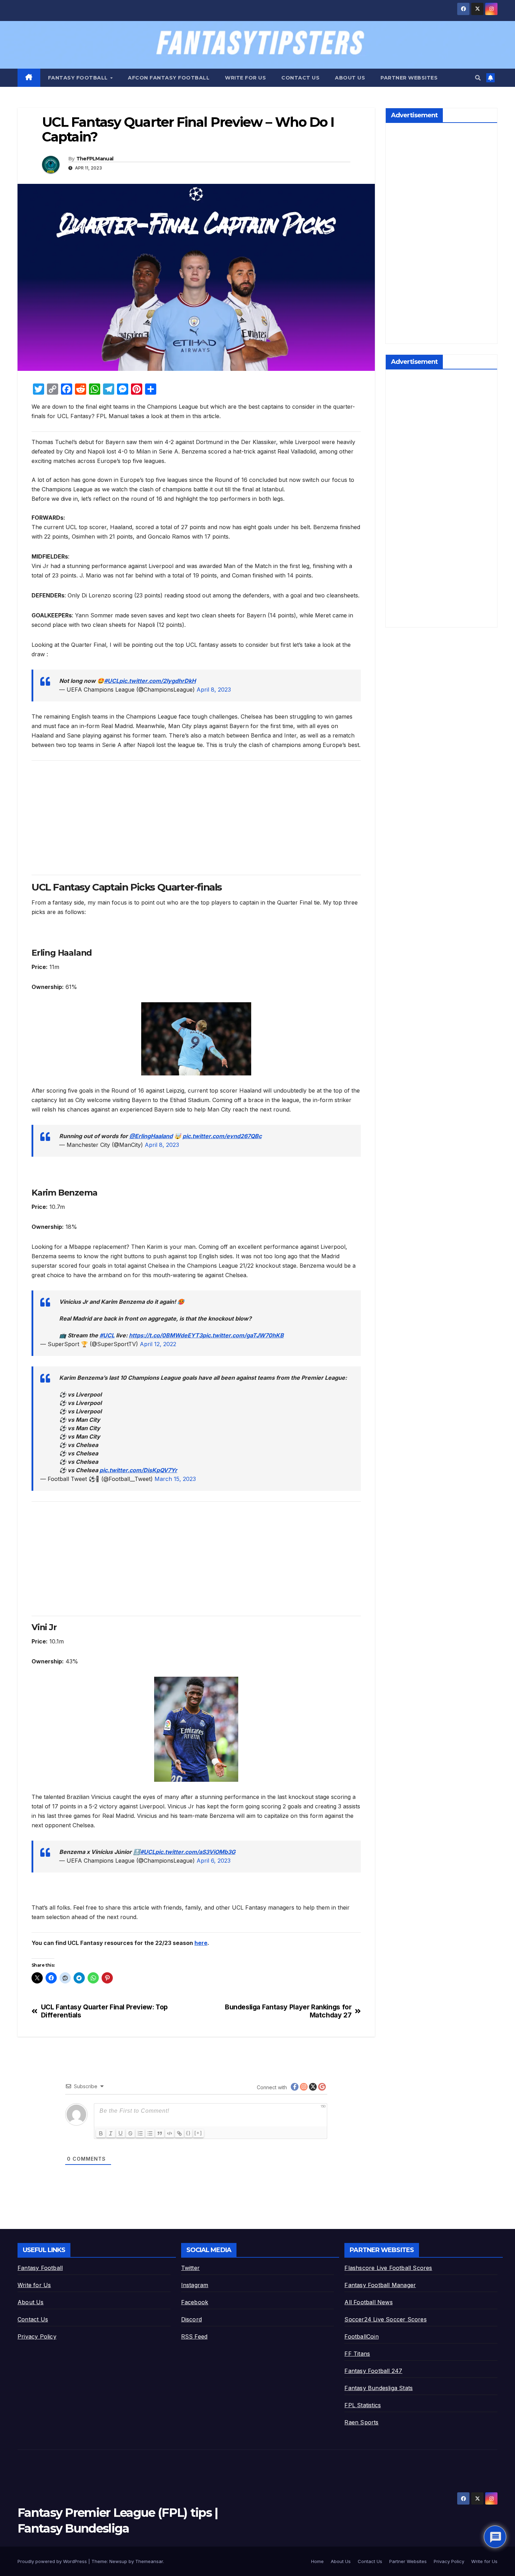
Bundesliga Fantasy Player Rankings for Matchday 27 (288, 2011)
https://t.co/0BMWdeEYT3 (166, 1335)
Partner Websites (409, 78)
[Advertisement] (196, 815)
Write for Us (245, 78)
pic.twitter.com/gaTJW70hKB (243, 1335)
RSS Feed (194, 2336)
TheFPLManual (95, 159)
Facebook (195, 2302)
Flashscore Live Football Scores (388, 2268)
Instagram (195, 2285)
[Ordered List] (140, 2133)
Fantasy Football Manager (380, 2285)
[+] (198, 2133)
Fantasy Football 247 (373, 2371)
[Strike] (130, 2133)
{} (188, 2133)
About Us (350, 78)
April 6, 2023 (214, 1861)
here (201, 1943)
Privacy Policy (37, 2336)
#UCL (112, 681)
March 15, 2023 (175, 1479)
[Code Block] (170, 2133)
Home (317, 2561)
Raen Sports (361, 2422)
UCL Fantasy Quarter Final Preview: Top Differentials (104, 2011)
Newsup (118, 2561)
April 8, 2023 (214, 690)
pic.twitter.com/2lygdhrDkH (157, 681)
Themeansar (149, 2561)
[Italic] (111, 2133)
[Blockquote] (160, 2133)
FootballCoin (361, 2336)
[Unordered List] (150, 2133)
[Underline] (121, 2133)
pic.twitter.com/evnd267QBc (222, 1136)
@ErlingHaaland (151, 1136)
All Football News (368, 2302)
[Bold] (101, 2133)
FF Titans (357, 2354)
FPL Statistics (363, 2405)
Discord (191, 2319)
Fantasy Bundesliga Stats (379, 2388)
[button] (478, 78)
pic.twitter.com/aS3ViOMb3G (195, 1852)
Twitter (190, 2268)
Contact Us (300, 78)
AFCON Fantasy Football (169, 78)
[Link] (179, 2133)
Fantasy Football (79, 78)
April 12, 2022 (158, 1344)
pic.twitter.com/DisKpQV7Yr (138, 1470)
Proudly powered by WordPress (53, 2561)
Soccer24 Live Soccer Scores (385, 2319)
